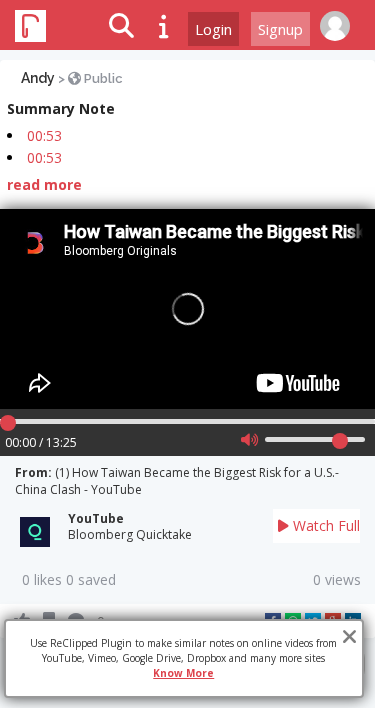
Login (213, 29)
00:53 (44, 135)
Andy (38, 78)
